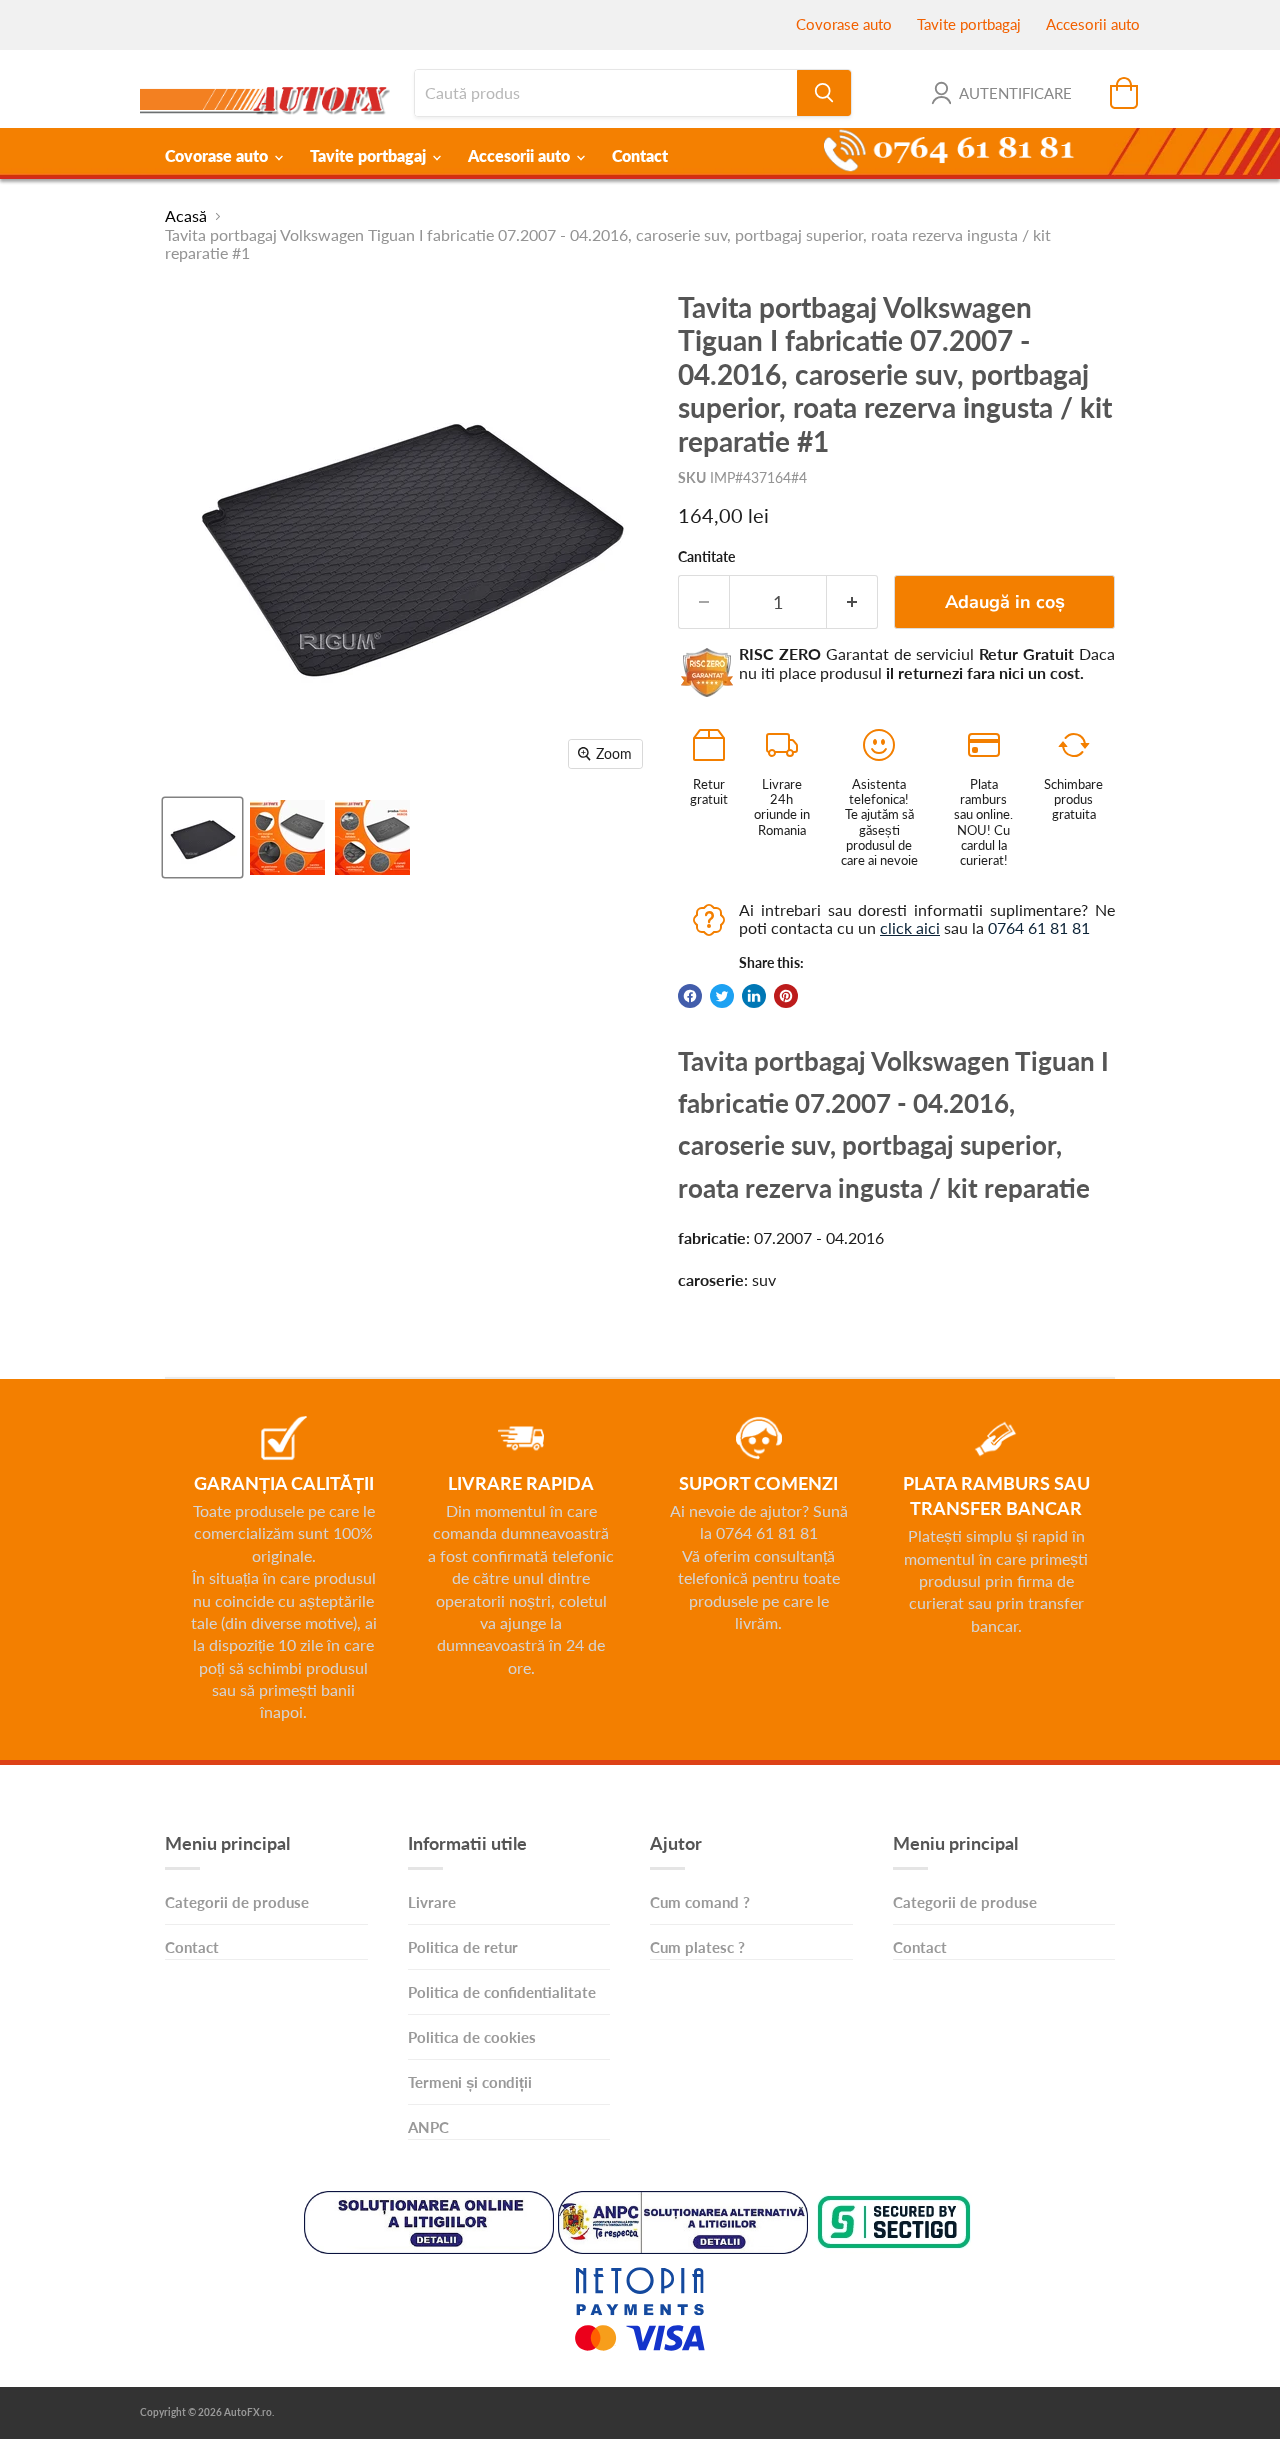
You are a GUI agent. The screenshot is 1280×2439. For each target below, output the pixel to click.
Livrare (432, 1902)
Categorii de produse (237, 1902)
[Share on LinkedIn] (754, 996)
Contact (640, 155)
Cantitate (706, 557)
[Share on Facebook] (690, 996)
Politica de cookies (472, 2037)
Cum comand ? (700, 1902)
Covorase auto (844, 24)
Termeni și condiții (470, 2082)
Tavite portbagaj (969, 24)
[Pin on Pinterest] (786, 996)
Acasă (186, 216)
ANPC (428, 2127)
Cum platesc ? (697, 1947)
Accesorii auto (1093, 24)
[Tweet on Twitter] (722, 996)
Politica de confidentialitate (502, 1992)
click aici (910, 927)
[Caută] (824, 93)
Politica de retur (463, 1947)
